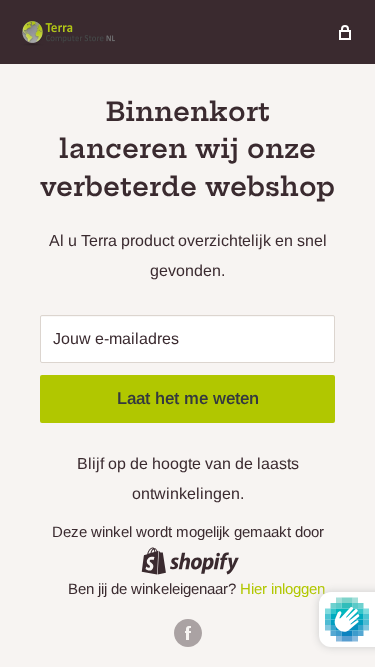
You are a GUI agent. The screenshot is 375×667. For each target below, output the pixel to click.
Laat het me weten (188, 398)
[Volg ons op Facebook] (188, 632)
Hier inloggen (282, 588)
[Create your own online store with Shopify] (190, 560)
